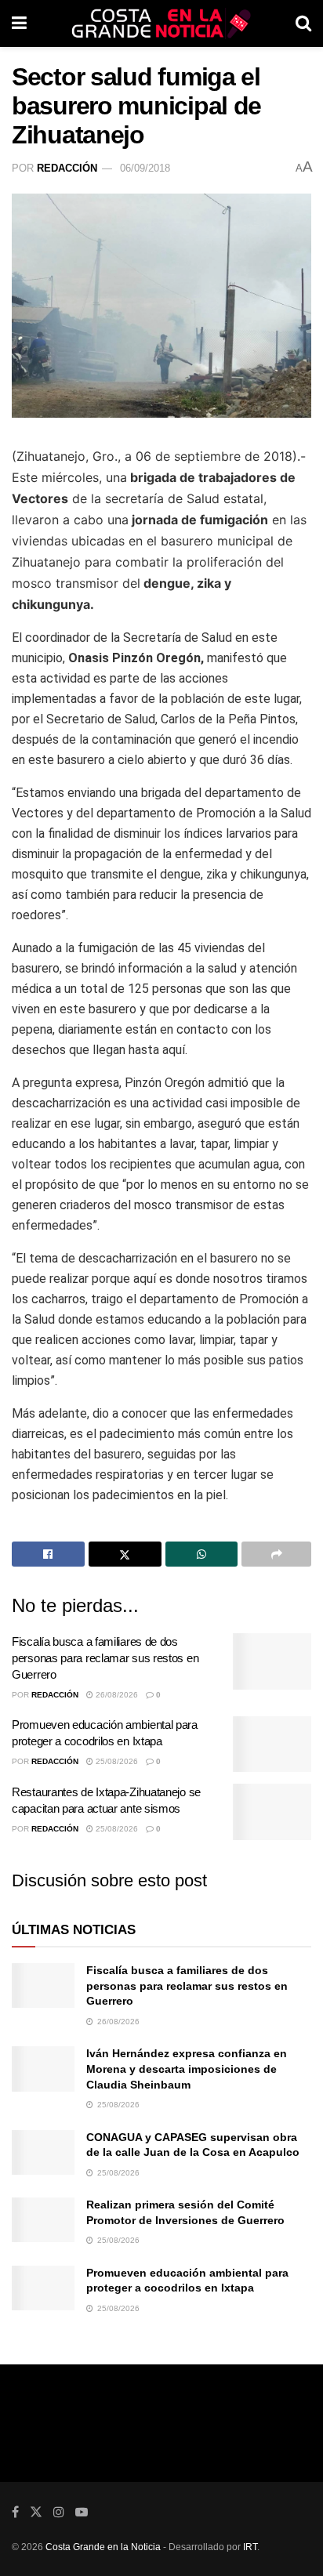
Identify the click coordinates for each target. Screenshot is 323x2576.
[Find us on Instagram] (59, 2512)
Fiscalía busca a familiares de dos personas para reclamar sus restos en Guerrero (105, 1658)
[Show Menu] (19, 24)
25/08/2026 (116, 1761)
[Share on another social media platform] (276, 1554)
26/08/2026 (116, 1695)
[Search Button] (303, 24)
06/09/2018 (145, 168)
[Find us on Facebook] (15, 2512)
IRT (250, 2547)
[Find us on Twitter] (36, 2512)
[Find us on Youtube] (82, 2512)
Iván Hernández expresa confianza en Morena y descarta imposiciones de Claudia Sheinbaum (187, 2069)
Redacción (67, 168)
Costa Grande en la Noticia (103, 2547)
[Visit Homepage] (161, 24)
